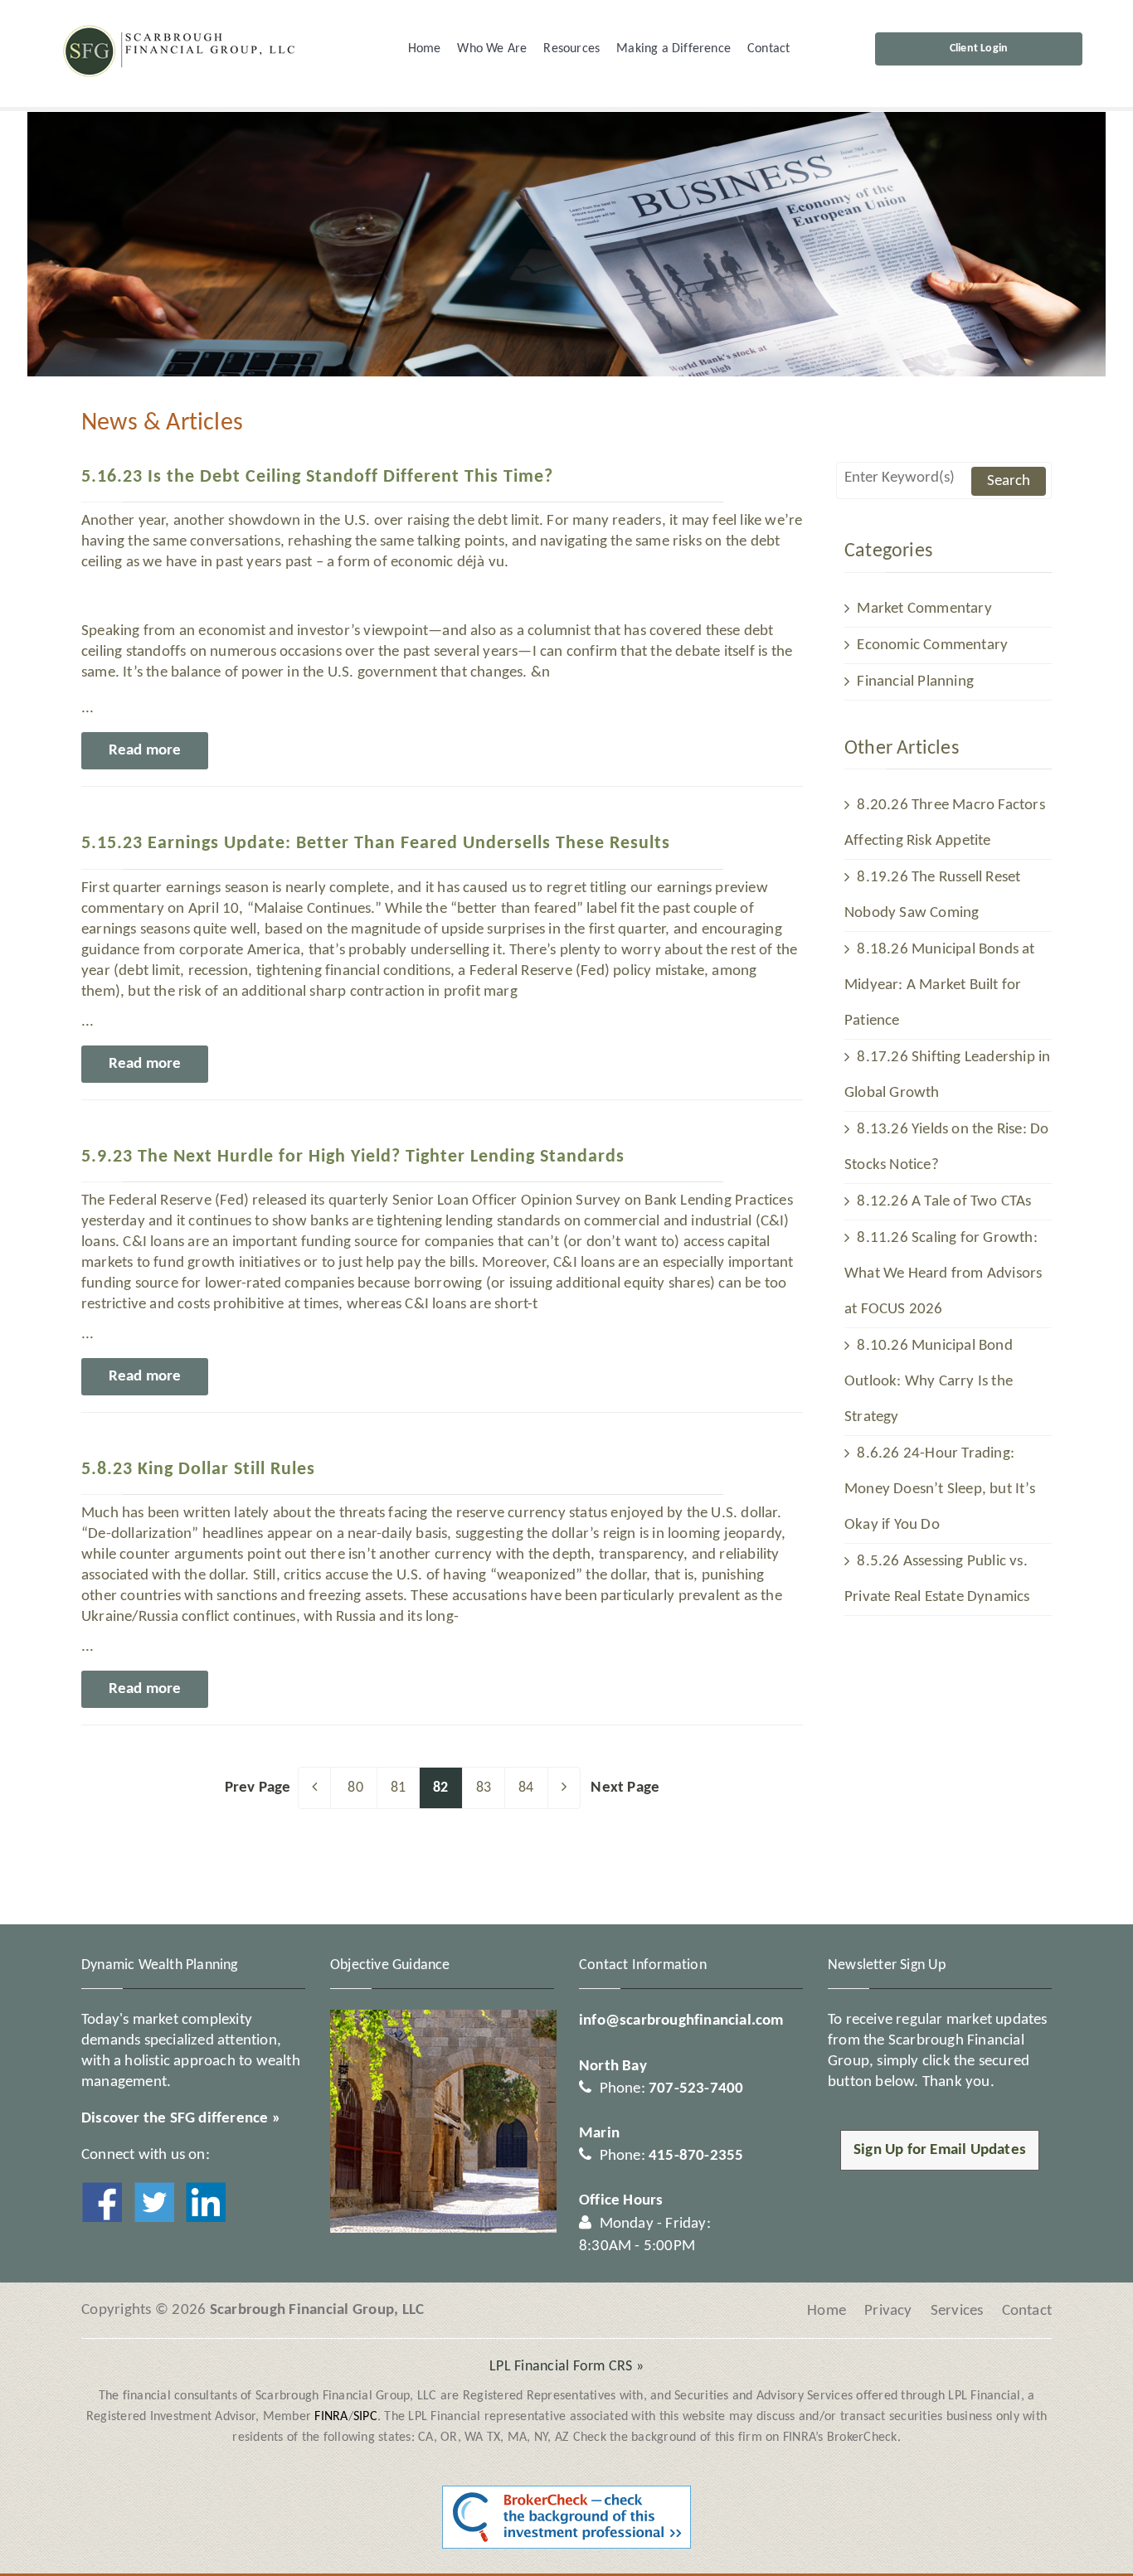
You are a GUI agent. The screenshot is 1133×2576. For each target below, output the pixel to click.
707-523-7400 (696, 2089)
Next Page (625, 1788)
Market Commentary (923, 609)
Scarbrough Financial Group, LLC (317, 2310)
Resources (571, 49)
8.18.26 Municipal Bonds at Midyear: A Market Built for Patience (940, 985)
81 (398, 1788)
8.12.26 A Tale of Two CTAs (942, 1202)
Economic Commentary (931, 645)
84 (526, 1788)
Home (425, 49)
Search (1009, 481)
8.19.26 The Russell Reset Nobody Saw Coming (932, 895)
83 (484, 1788)
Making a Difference (673, 49)
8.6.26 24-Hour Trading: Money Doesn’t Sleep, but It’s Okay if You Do (940, 1489)
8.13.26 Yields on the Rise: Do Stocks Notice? (946, 1147)
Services (957, 2311)
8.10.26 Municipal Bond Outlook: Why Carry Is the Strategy (929, 1382)
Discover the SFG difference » (181, 2119)
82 (440, 1788)
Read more (145, 751)
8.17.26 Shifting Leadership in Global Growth (947, 1075)
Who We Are (492, 49)
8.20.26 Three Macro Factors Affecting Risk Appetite (945, 823)
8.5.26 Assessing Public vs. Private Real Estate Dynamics (937, 1579)
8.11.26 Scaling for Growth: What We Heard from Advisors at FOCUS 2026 (943, 1274)
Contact (768, 49)
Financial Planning (914, 682)
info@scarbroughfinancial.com (681, 2021)
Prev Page (258, 1788)
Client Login (979, 49)
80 (355, 1788)
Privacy (888, 2311)
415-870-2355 (696, 2156)
